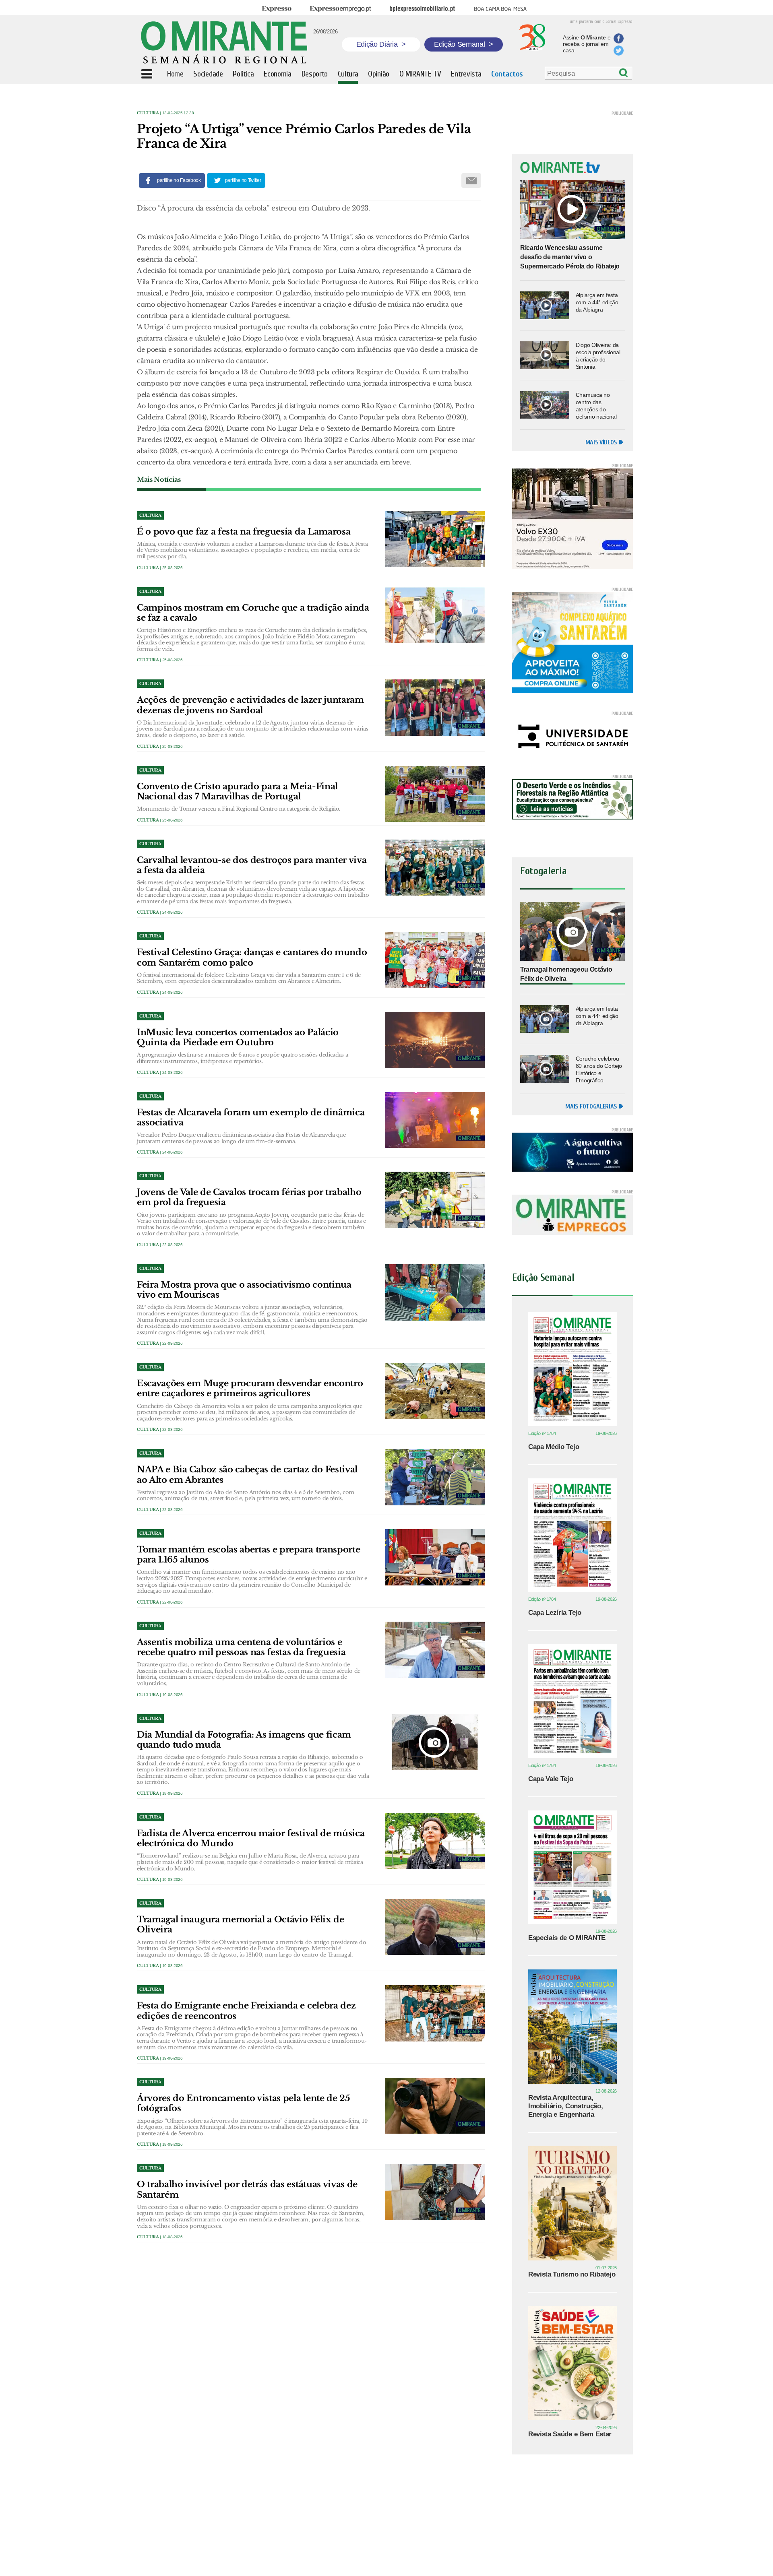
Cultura (148, 113)
